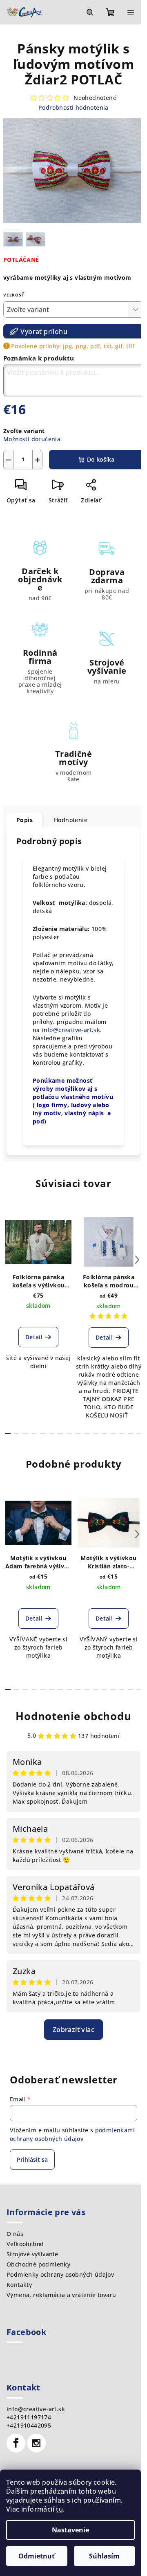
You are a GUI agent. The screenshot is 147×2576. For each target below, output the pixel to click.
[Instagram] (36, 2443)
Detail (34, 1337)
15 (140, 1433)
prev (10, 1260)
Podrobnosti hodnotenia (73, 107)
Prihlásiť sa (32, 2159)
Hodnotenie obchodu (73, 1716)
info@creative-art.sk (71, 1030)
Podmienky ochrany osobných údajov (60, 2274)
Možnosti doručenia (32, 439)
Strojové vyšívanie (32, 2254)
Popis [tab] (24, 820)
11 (105, 1433)
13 (122, 1433)
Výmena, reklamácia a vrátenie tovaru (61, 2295)
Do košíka (101, 459)
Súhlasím (104, 2556)
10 (96, 1433)
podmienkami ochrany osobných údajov (72, 2134)
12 (113, 1433)
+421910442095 (29, 2425)
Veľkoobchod (25, 2244)
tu (59, 2509)
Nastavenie (70, 2530)
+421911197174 (29, 2417)
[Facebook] (16, 2443)
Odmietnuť (37, 2556)
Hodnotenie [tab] (71, 820)
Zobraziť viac (73, 2030)
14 (131, 1433)
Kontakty (19, 2285)
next (137, 1260)
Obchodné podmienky (38, 2264)
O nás (15, 2234)
